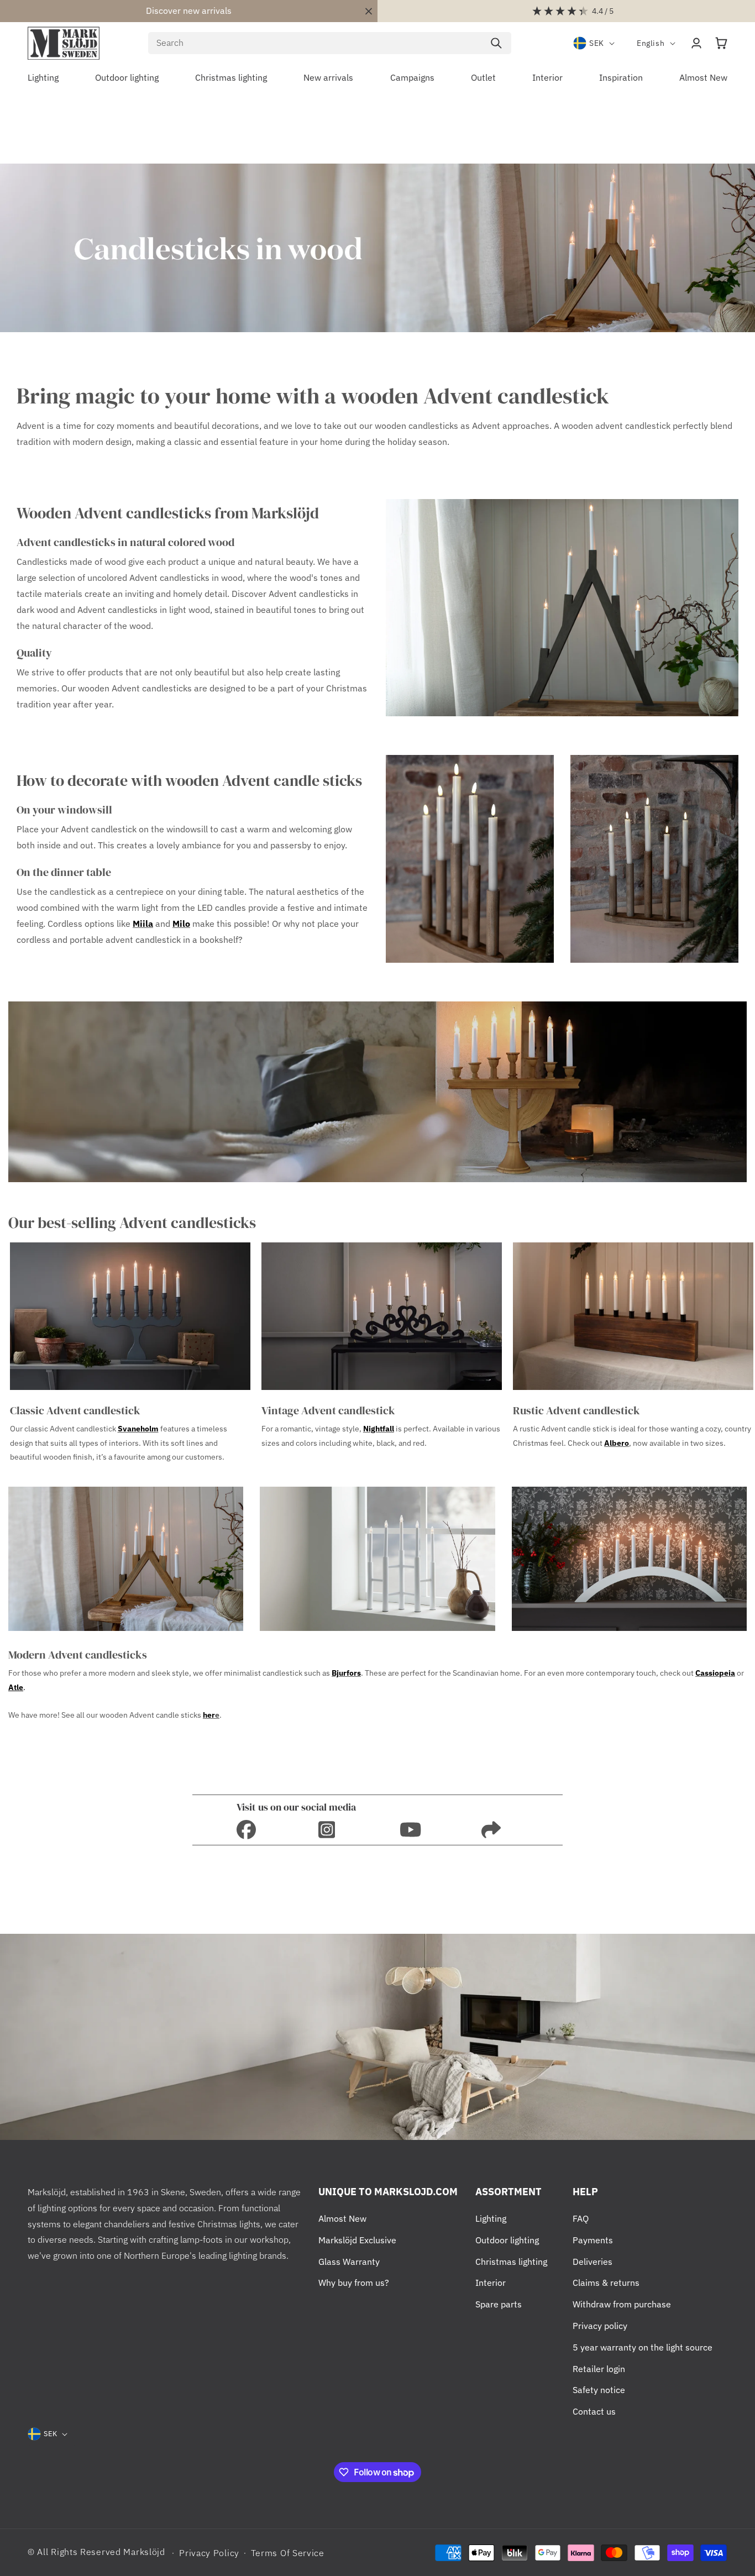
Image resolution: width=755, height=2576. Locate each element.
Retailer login (599, 2369)
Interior (491, 2283)
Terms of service (288, 2553)
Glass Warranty (349, 2262)
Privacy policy (600, 2326)
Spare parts (499, 2304)
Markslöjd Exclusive (357, 2240)
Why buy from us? (354, 2283)
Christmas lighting (511, 2262)
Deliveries (593, 2262)
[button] (721, 43)
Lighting (491, 2218)
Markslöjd (144, 2552)
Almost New (342, 2218)
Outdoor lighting (507, 2240)
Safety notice (599, 2390)
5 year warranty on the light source (643, 2347)
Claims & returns (606, 2283)
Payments (593, 2240)
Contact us (594, 2411)
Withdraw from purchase (622, 2304)
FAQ (581, 2218)
